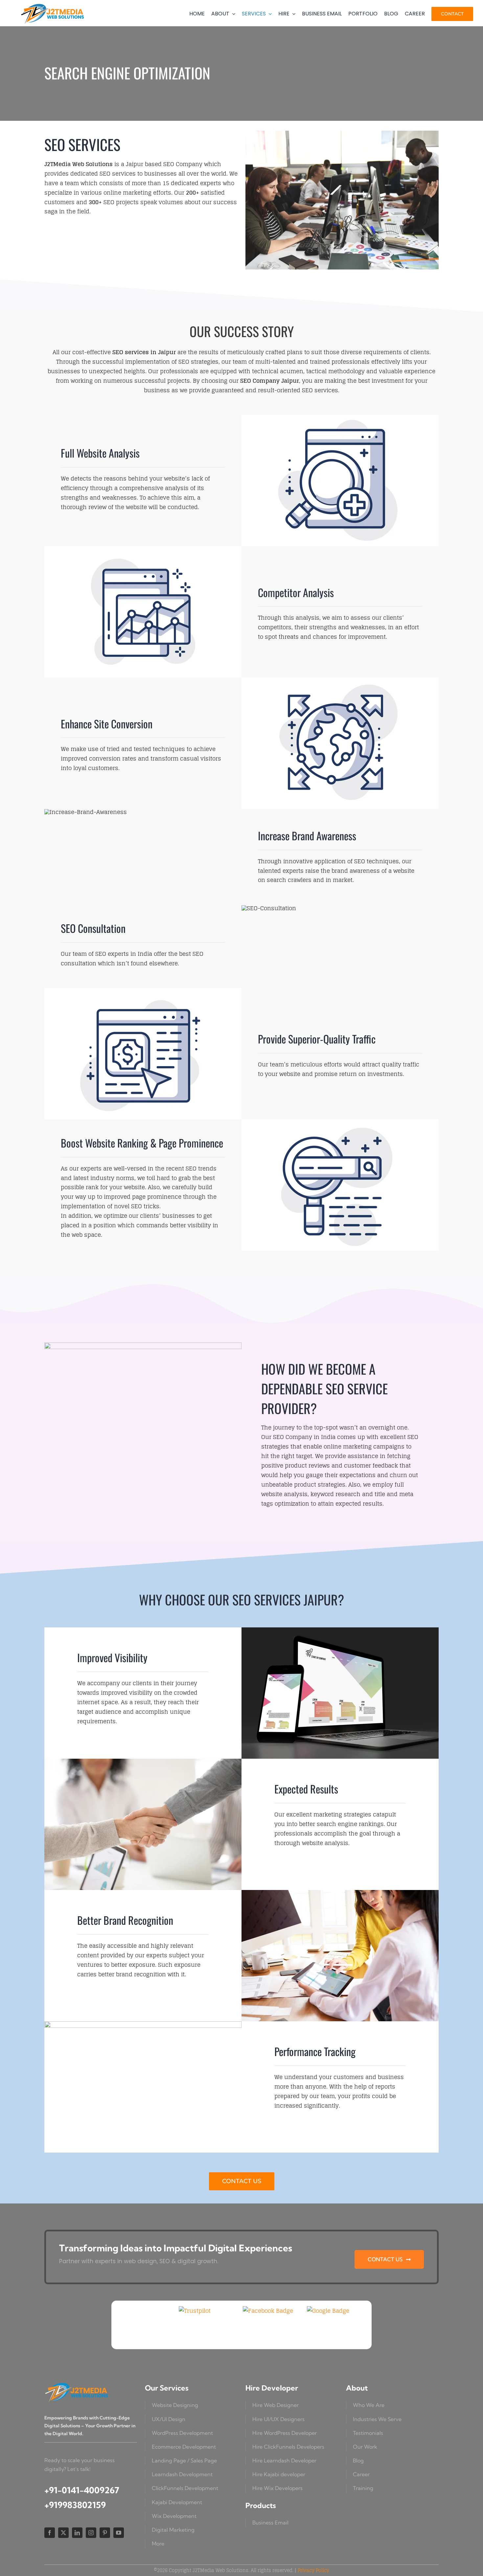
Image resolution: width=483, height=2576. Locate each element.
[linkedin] (77, 2533)
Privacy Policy (313, 2570)
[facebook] (50, 2533)
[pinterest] (105, 2533)
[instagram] (91, 2533)
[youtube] (119, 2533)
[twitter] (63, 2533)
